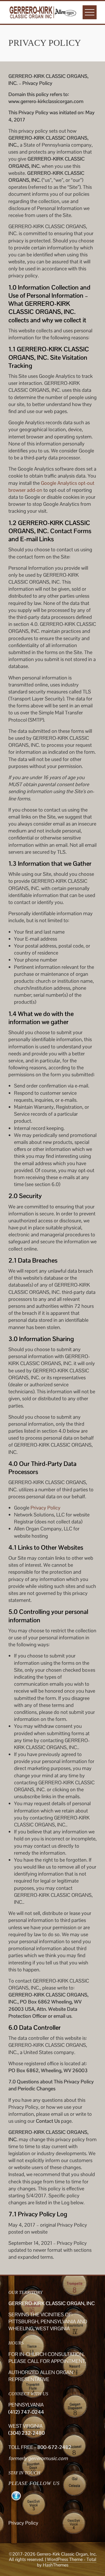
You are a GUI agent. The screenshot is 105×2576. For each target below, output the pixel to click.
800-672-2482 (54, 2447)
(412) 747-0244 (26, 2412)
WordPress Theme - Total (72, 2559)
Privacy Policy (46, 1508)
